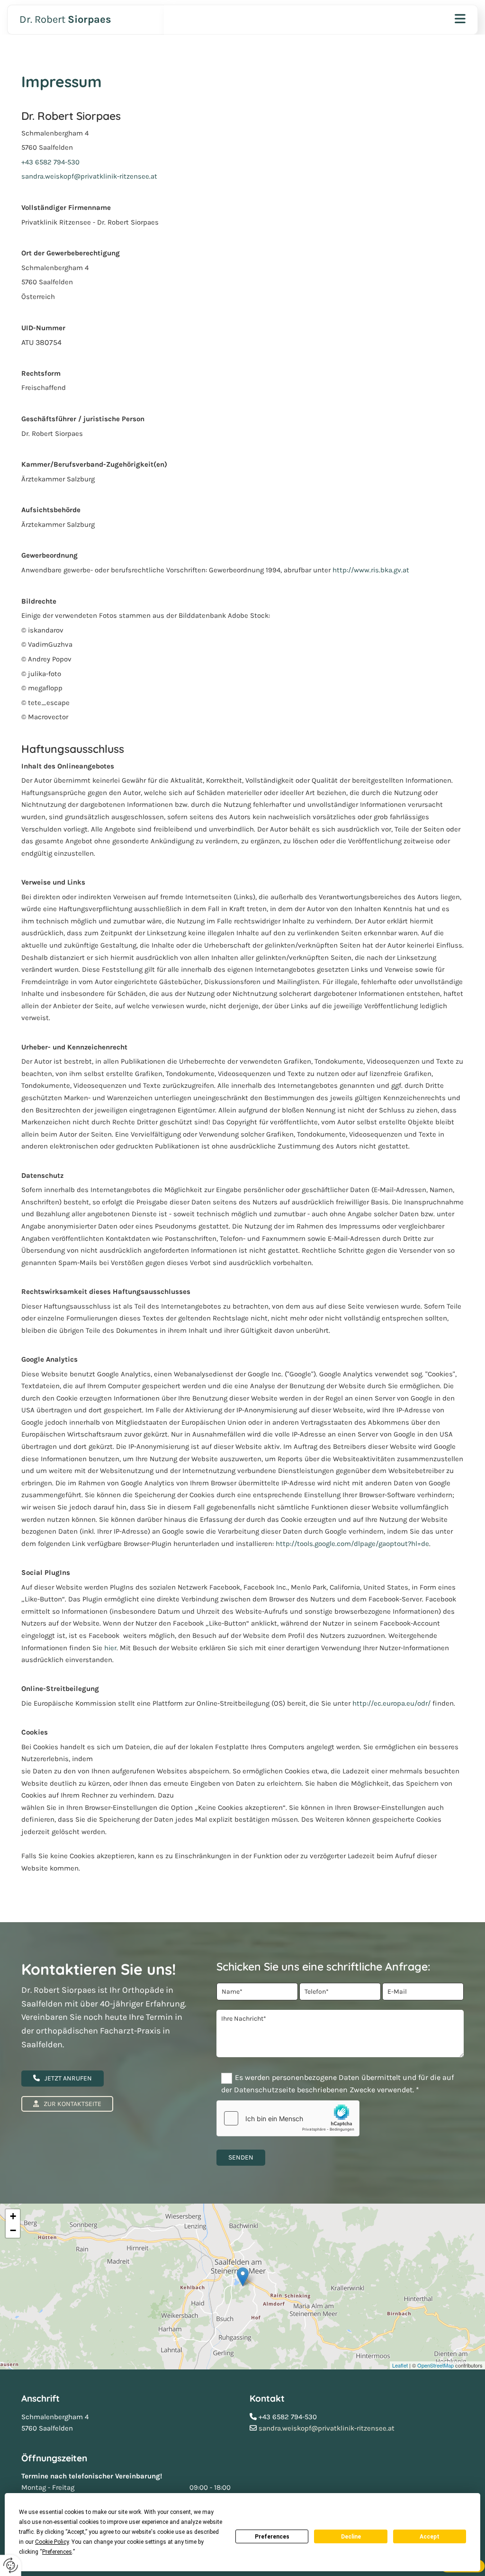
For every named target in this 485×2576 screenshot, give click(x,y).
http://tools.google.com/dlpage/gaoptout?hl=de (352, 1544)
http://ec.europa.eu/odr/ (391, 1703)
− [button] (13, 2230)
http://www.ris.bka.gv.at (371, 570)
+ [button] (13, 2216)
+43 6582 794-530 (50, 162)
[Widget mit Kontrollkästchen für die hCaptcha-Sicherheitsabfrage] (288, 2118)
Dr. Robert (65, 19)
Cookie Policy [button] (52, 2542)
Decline (351, 2537)
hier (110, 1648)
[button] (63, 2079)
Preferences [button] (57, 2552)
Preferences (272, 2537)
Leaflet (400, 2365)
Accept (430, 2537)
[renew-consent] (11, 2565)
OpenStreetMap (436, 2365)
